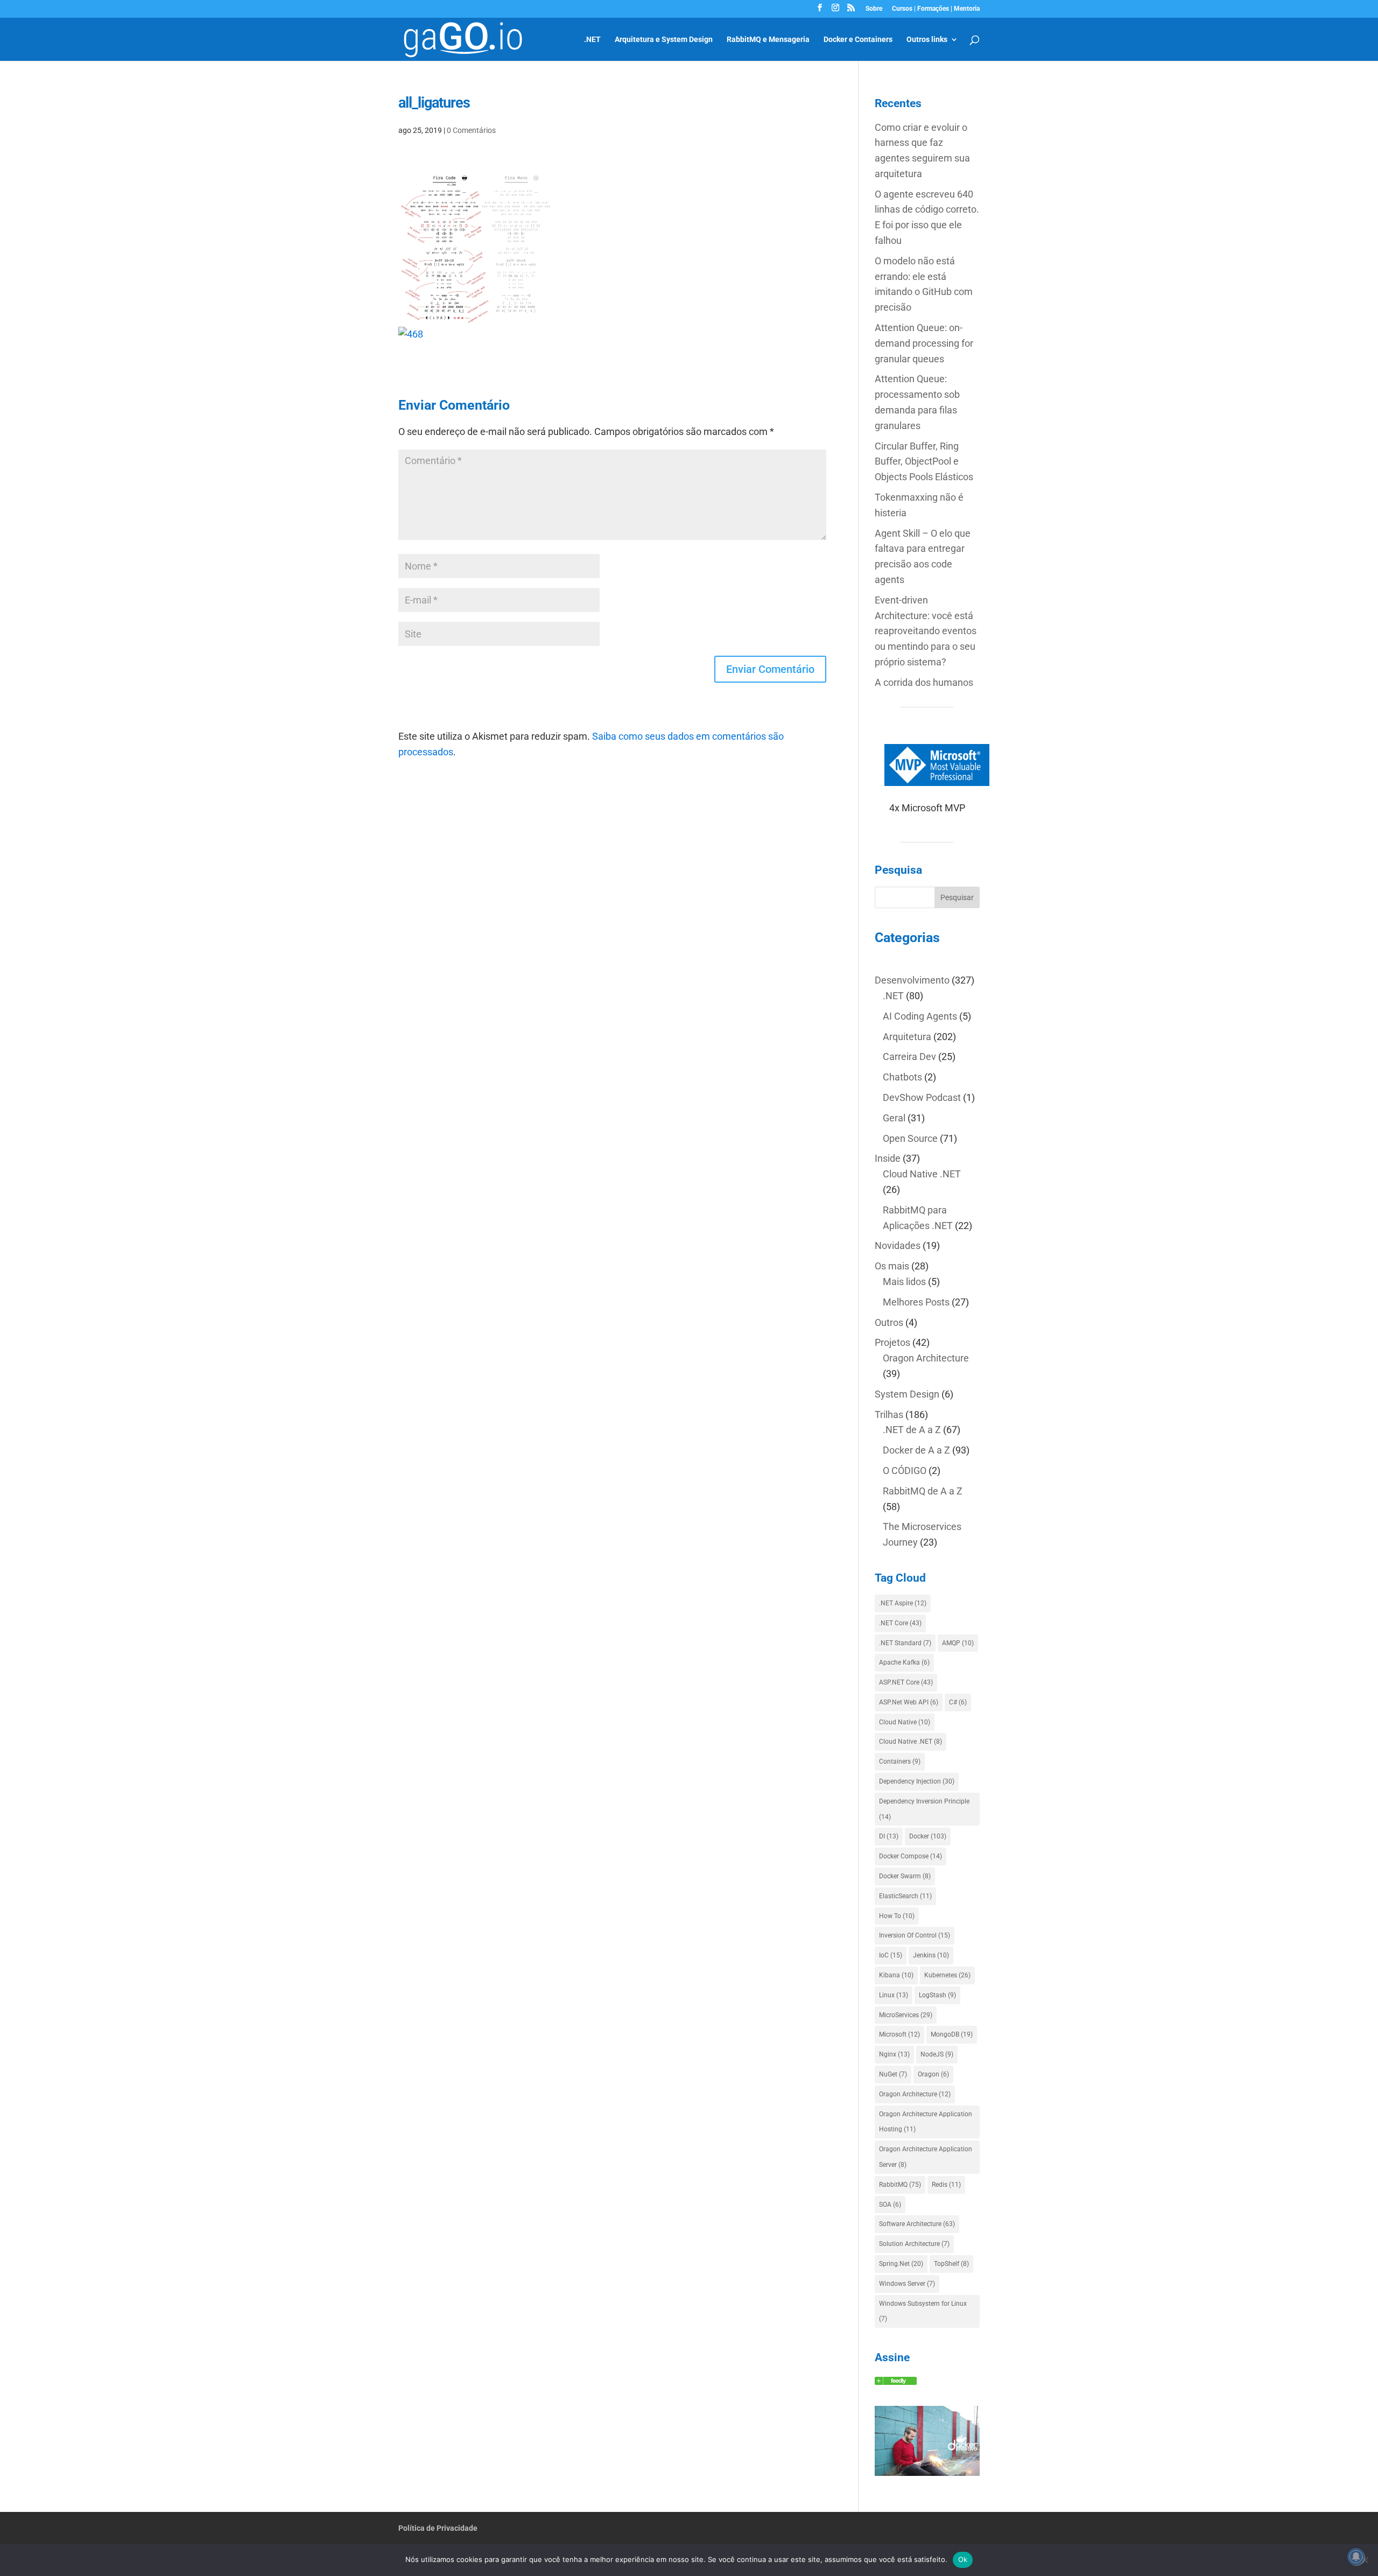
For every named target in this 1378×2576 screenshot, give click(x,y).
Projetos (892, 1342)
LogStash (937, 1995)
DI (889, 1836)
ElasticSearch (905, 1896)
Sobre (874, 9)
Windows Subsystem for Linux (923, 2311)
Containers (900, 1761)
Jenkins (931, 1955)
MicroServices (906, 2015)
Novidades (898, 1245)
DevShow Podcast (922, 1097)
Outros (889, 1322)
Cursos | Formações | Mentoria (936, 9)
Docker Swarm (905, 1876)
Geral (894, 1118)
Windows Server (907, 2284)
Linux (894, 1995)
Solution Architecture (914, 2244)
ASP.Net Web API (909, 1702)
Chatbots (902, 1077)
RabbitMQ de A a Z (923, 1491)
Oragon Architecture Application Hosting (926, 2122)
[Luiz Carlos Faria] (896, 2381)
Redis (946, 2185)
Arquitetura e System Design (664, 40)
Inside (888, 1158)
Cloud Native (905, 1722)
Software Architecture (917, 2224)
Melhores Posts (916, 1302)
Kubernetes (947, 1975)
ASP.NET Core (906, 1682)
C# (958, 1702)
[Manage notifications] (1356, 2557)
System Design (907, 1394)
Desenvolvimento (912, 980)
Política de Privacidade (438, 2528)
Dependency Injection (917, 1781)
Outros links (927, 40)
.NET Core (900, 1623)
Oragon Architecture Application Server (926, 2157)
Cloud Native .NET (922, 1174)
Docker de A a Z (916, 1450)
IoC (891, 1955)
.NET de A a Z (912, 1430)
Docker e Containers (858, 40)
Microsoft (899, 2034)
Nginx (894, 2054)
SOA (890, 2205)
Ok (963, 2559)
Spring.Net (901, 2264)
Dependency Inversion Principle (924, 1809)
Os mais (892, 1266)
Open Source (910, 1138)
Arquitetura (907, 1037)
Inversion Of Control (915, 1935)
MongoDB (952, 2034)
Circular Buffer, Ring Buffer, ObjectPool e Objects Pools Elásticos (924, 462)
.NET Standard (905, 1643)
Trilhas (889, 1415)
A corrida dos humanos (924, 682)
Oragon (933, 2074)
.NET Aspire (903, 1603)
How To (897, 1916)
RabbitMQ (900, 2185)
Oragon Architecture (926, 1358)
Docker (928, 1836)
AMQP (958, 1643)
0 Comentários (471, 130)
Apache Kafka (904, 1662)
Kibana (896, 1975)
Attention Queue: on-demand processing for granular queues (924, 343)
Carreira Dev (909, 1057)
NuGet (893, 2074)
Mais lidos (904, 1282)
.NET (592, 40)
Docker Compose (911, 1856)
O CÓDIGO (905, 1471)
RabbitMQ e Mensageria (768, 40)
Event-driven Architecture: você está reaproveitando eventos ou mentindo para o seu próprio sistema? (926, 631)
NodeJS (937, 2054)
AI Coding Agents (920, 1016)
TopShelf (951, 2264)
